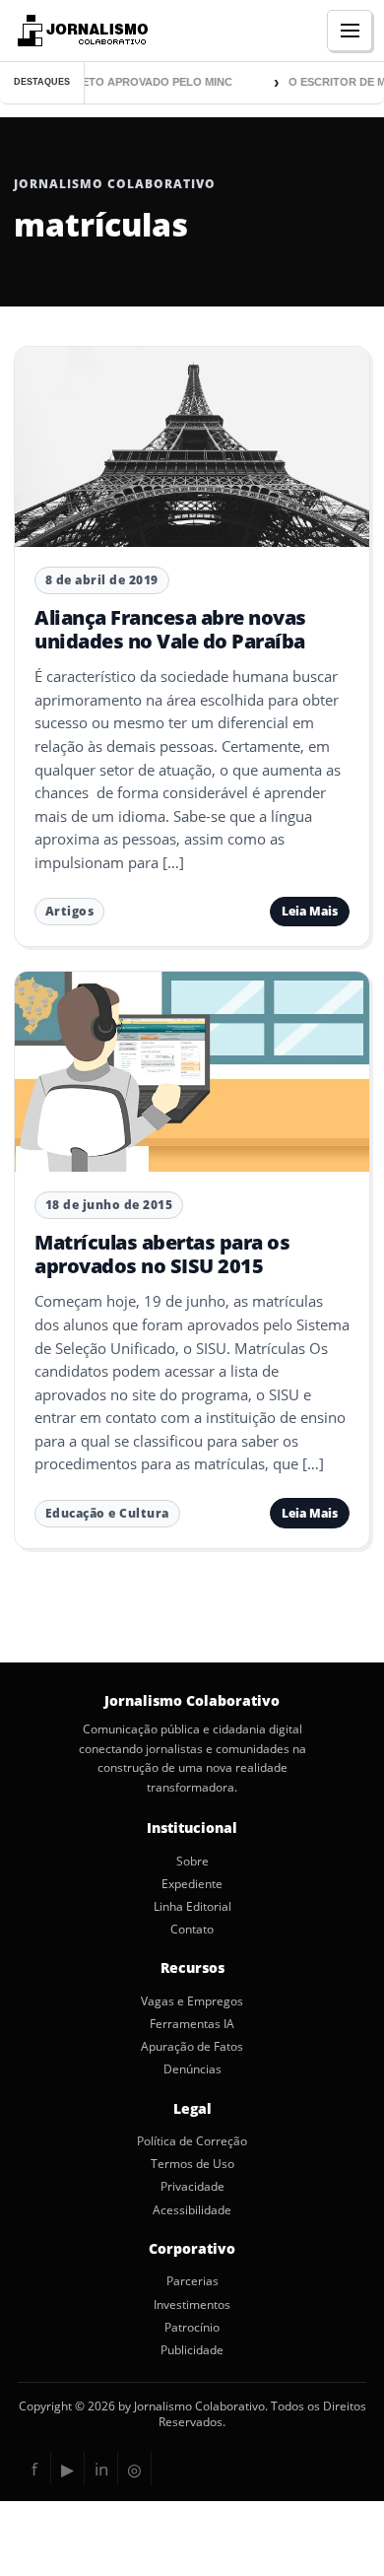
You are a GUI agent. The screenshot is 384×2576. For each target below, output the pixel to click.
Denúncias (192, 2069)
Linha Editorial (192, 1907)
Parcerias (192, 2281)
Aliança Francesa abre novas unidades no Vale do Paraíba (170, 629)
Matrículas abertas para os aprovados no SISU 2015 (162, 1254)
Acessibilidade (192, 2210)
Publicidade (192, 2350)
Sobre (192, 1862)
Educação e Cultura (107, 1513)
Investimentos (192, 2305)
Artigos (70, 911)
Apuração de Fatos (192, 2047)
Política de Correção (192, 2141)
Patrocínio (192, 2328)
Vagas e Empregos (192, 2001)
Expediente (192, 1884)
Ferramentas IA (192, 2024)
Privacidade (192, 2187)
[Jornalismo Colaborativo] (80, 31)
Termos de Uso (192, 2164)
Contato (192, 1930)
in (101, 2469)
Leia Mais (310, 911)
